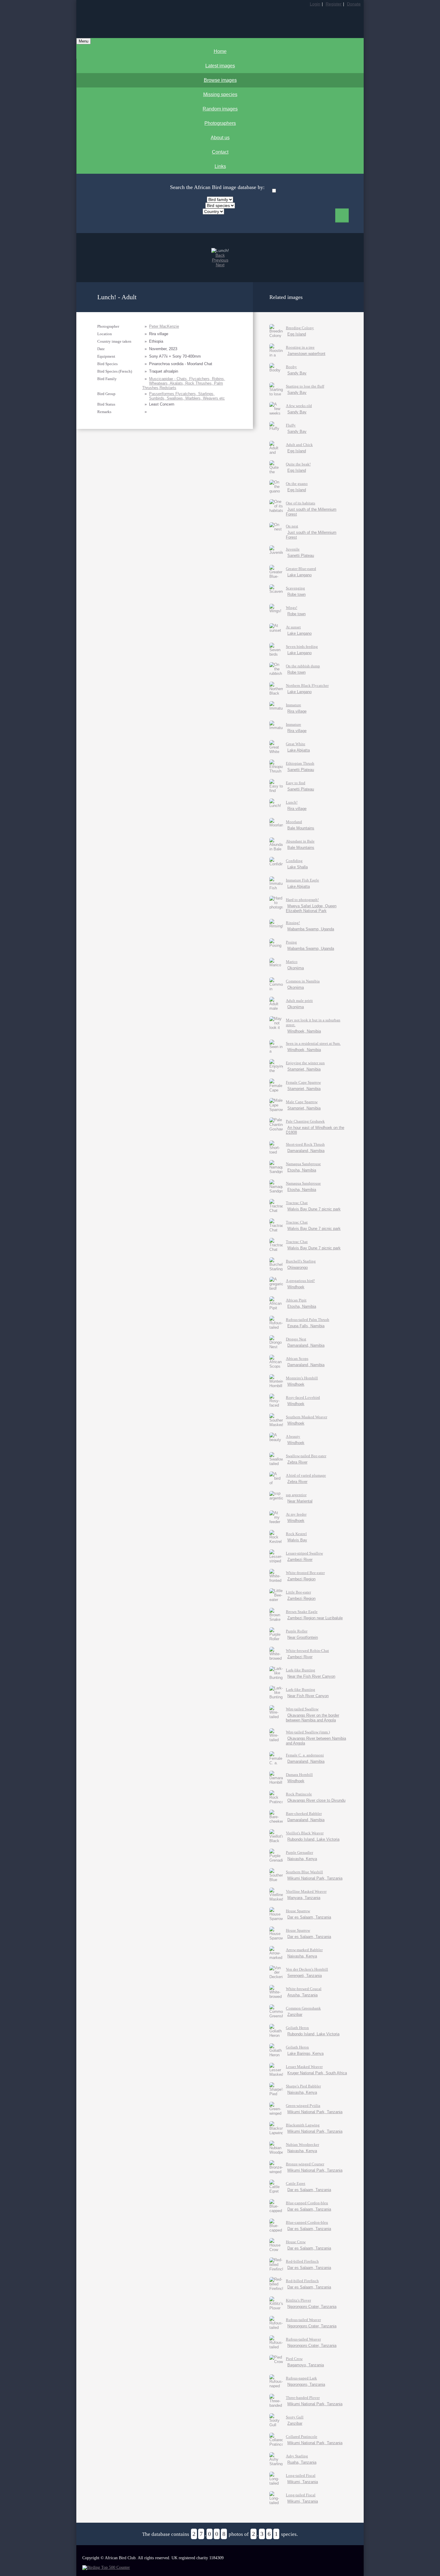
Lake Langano (299, 575)
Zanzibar (295, 2015)
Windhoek (296, 1287)
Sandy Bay (297, 373)
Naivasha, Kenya (302, 1859)
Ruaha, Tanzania (302, 2462)
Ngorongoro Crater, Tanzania (312, 2307)
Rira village (297, 711)
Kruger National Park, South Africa (317, 2073)
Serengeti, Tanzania (305, 1976)
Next (220, 265)
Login (315, 4)
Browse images (220, 80)
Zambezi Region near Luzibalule (315, 1618)
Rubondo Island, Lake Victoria (313, 1839)
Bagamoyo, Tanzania (306, 2365)
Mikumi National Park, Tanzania (315, 1878)
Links (220, 166)
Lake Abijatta (299, 750)
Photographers (220, 123)
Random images (220, 109)
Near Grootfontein (303, 1637)
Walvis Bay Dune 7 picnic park (314, 1209)
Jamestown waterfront (306, 354)
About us (220, 138)
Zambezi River (300, 1560)
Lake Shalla (298, 867)
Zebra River (297, 1462)
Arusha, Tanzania (302, 1995)
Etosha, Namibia (302, 1170)
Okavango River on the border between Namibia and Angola (312, 1718)
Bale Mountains (301, 828)
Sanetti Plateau (301, 555)
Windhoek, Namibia (304, 1031)
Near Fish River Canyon (308, 1696)
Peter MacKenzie (164, 326)
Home (220, 51)
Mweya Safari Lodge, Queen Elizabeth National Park (311, 908)
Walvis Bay (297, 1540)
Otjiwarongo (298, 1267)
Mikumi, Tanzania (303, 2482)
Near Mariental (300, 1501)
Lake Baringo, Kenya (305, 2053)
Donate (354, 4)
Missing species (220, 95)
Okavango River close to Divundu (316, 1800)
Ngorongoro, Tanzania (306, 2384)
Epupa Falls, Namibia (306, 1326)
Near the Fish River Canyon (311, 1676)
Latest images (220, 66)
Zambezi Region (301, 1579)
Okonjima (296, 968)
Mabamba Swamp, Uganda (311, 929)
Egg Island (297, 334)
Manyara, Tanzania (304, 1898)
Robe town (296, 594)
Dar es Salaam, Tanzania (309, 1917)
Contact (220, 152)
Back (220, 255)
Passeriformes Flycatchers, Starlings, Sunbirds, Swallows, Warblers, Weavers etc (187, 396)
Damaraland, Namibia (306, 1151)
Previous (220, 260)
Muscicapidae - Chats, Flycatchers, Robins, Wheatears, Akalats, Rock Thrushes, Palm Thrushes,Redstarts (184, 383)
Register (334, 4)
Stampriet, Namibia (304, 1069)
